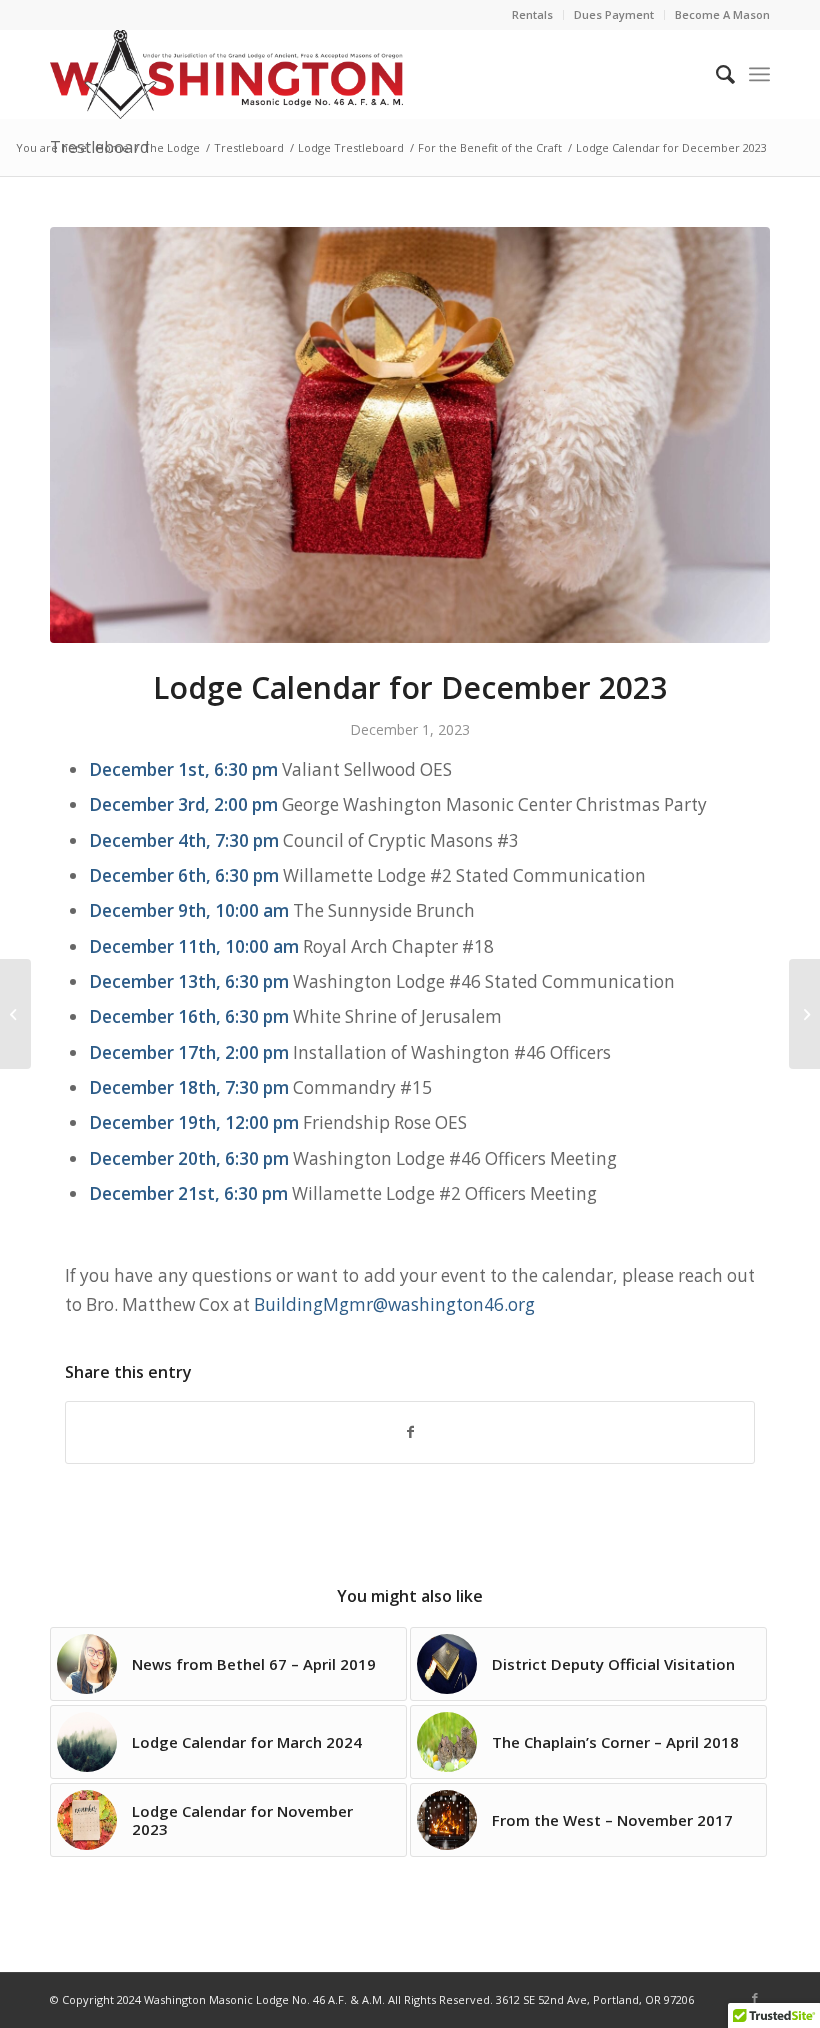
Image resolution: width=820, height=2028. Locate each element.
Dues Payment (614, 14)
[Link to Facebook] (755, 1998)
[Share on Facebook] (410, 1432)
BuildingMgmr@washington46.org (394, 1304)
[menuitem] (533, 15)
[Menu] (759, 74)
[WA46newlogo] (226, 74)
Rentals (532, 14)
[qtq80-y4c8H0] (410, 435)
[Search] (715, 74)
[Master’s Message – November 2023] (15, 1014)
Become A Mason (722, 14)
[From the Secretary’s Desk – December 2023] (804, 1014)
